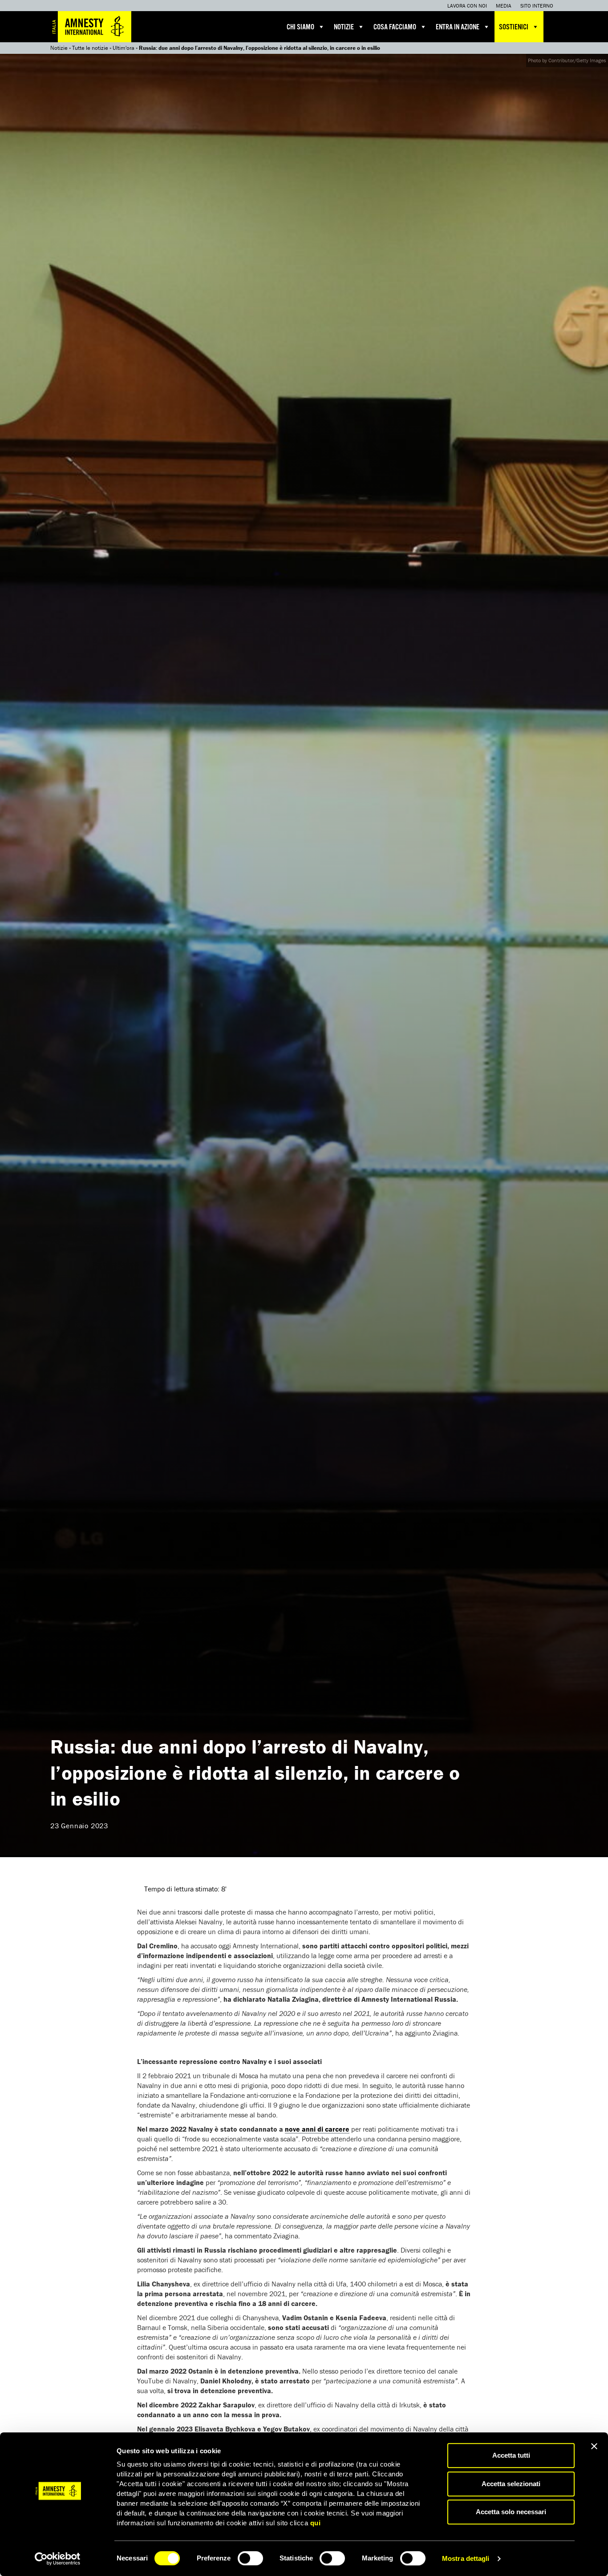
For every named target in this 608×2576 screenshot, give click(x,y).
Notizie (344, 27)
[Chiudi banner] (594, 2446)
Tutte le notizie (90, 48)
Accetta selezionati (511, 2484)
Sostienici (514, 27)
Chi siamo (300, 27)
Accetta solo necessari (511, 2512)
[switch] (250, 2558)
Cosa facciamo (395, 27)
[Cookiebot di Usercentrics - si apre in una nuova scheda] (58, 2559)
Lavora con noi (467, 6)
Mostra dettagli (466, 2558)
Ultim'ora (124, 48)
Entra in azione (458, 27)
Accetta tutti (511, 2455)
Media (504, 6)
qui (316, 2523)
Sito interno (537, 6)
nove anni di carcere (317, 2129)
